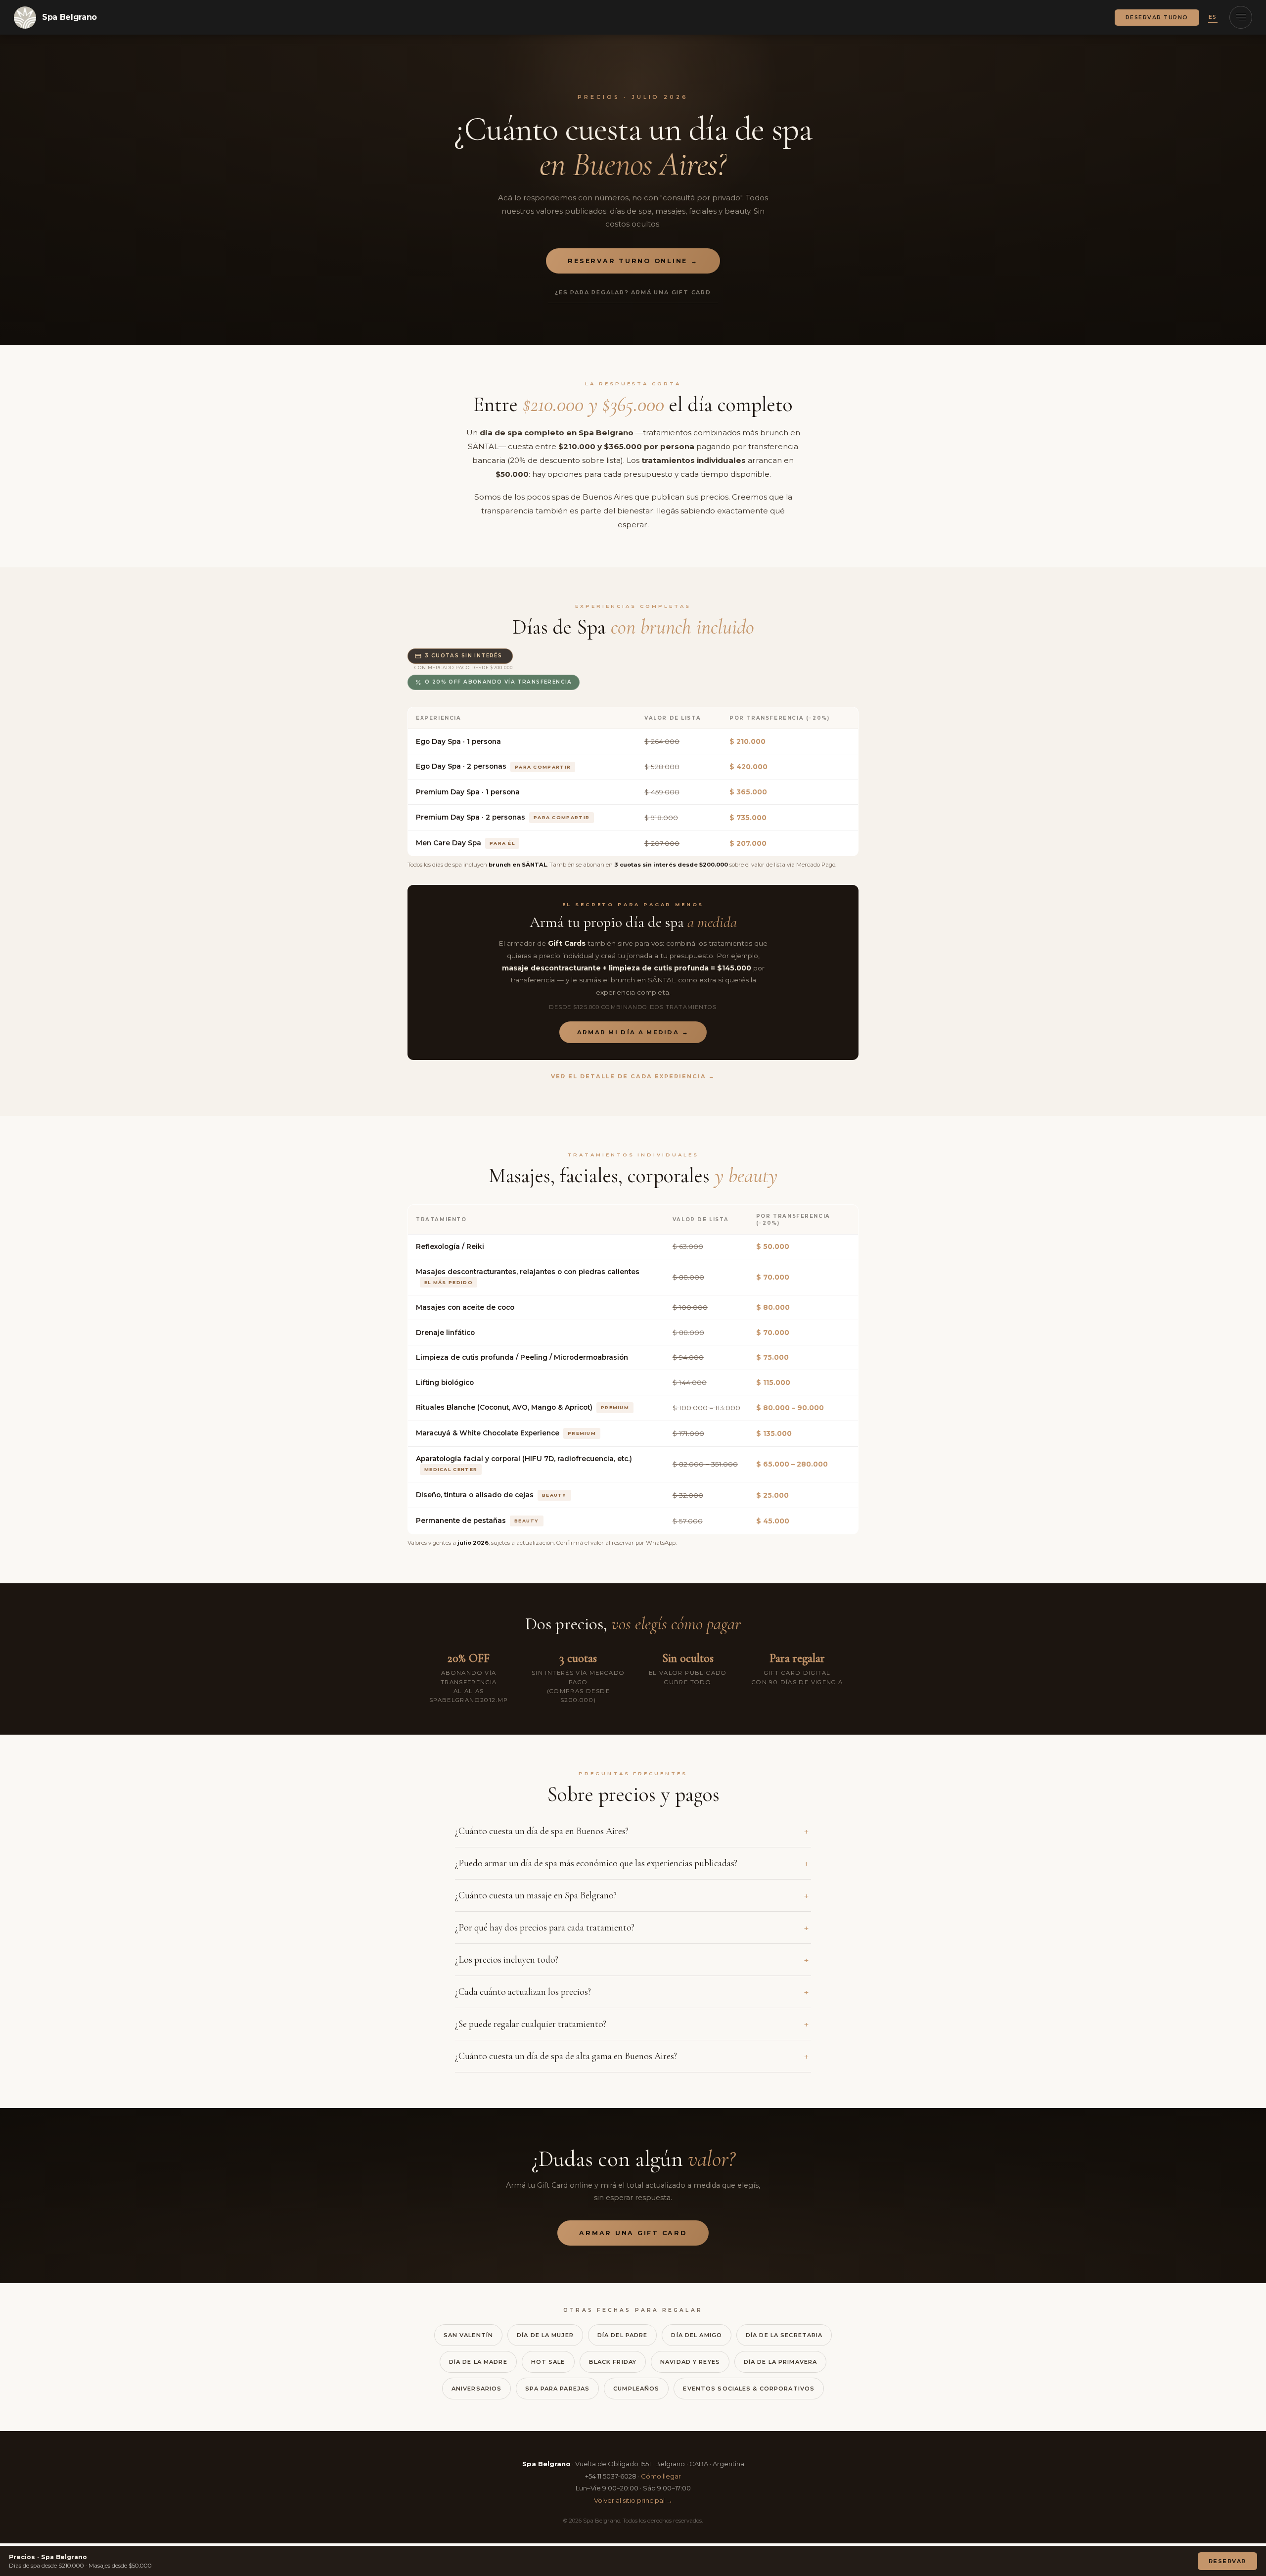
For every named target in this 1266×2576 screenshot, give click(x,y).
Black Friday (613, 2362)
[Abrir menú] (1241, 17)
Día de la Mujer (545, 2335)
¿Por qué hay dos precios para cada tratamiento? (545, 1928)
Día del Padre (623, 2335)
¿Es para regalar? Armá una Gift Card (633, 292)
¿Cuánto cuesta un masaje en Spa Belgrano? (536, 1895)
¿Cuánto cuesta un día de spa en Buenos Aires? (542, 1831)
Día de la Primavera (780, 2362)
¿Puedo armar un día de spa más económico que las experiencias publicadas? (596, 1863)
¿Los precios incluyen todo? (507, 1960)
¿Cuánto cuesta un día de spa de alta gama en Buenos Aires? (566, 2056)
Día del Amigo (697, 2335)
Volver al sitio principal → (633, 2500)
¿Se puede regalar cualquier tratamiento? (531, 2024)
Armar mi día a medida (633, 1032)
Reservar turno (1157, 18)
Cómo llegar (661, 2476)
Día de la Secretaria (784, 2335)
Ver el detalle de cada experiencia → (633, 1076)
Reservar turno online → (633, 261)
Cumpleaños (636, 2389)
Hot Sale (548, 2362)
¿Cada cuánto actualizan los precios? (523, 1992)
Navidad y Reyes (690, 2362)
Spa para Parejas (557, 2389)
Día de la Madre (478, 2362)
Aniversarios (476, 2389)
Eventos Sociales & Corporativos (749, 2389)
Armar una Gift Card (633, 2233)
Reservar (1227, 2561)
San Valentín (468, 2335)
